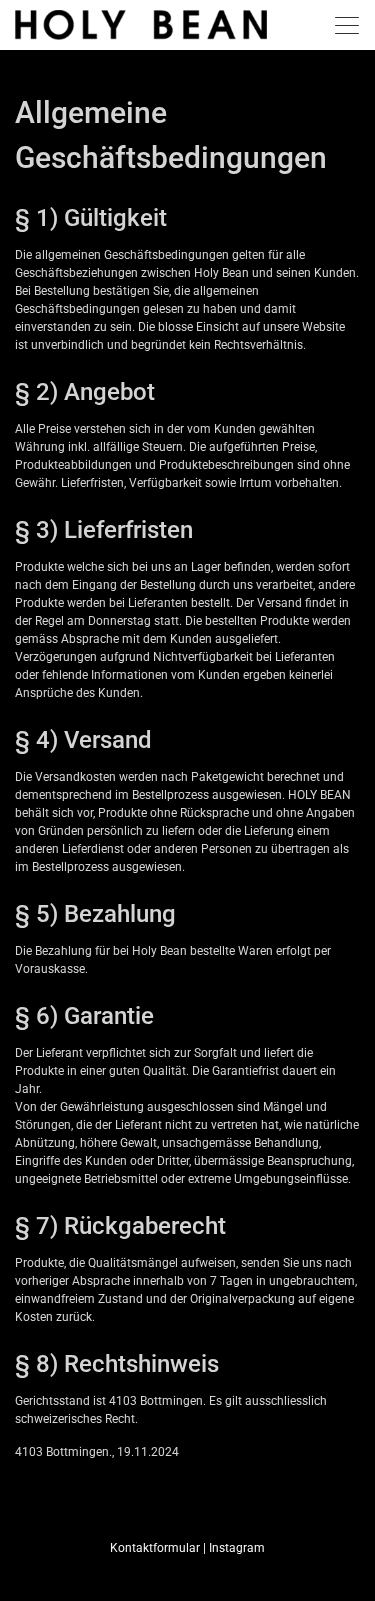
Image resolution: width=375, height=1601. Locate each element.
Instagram (237, 1548)
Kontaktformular (155, 1548)
